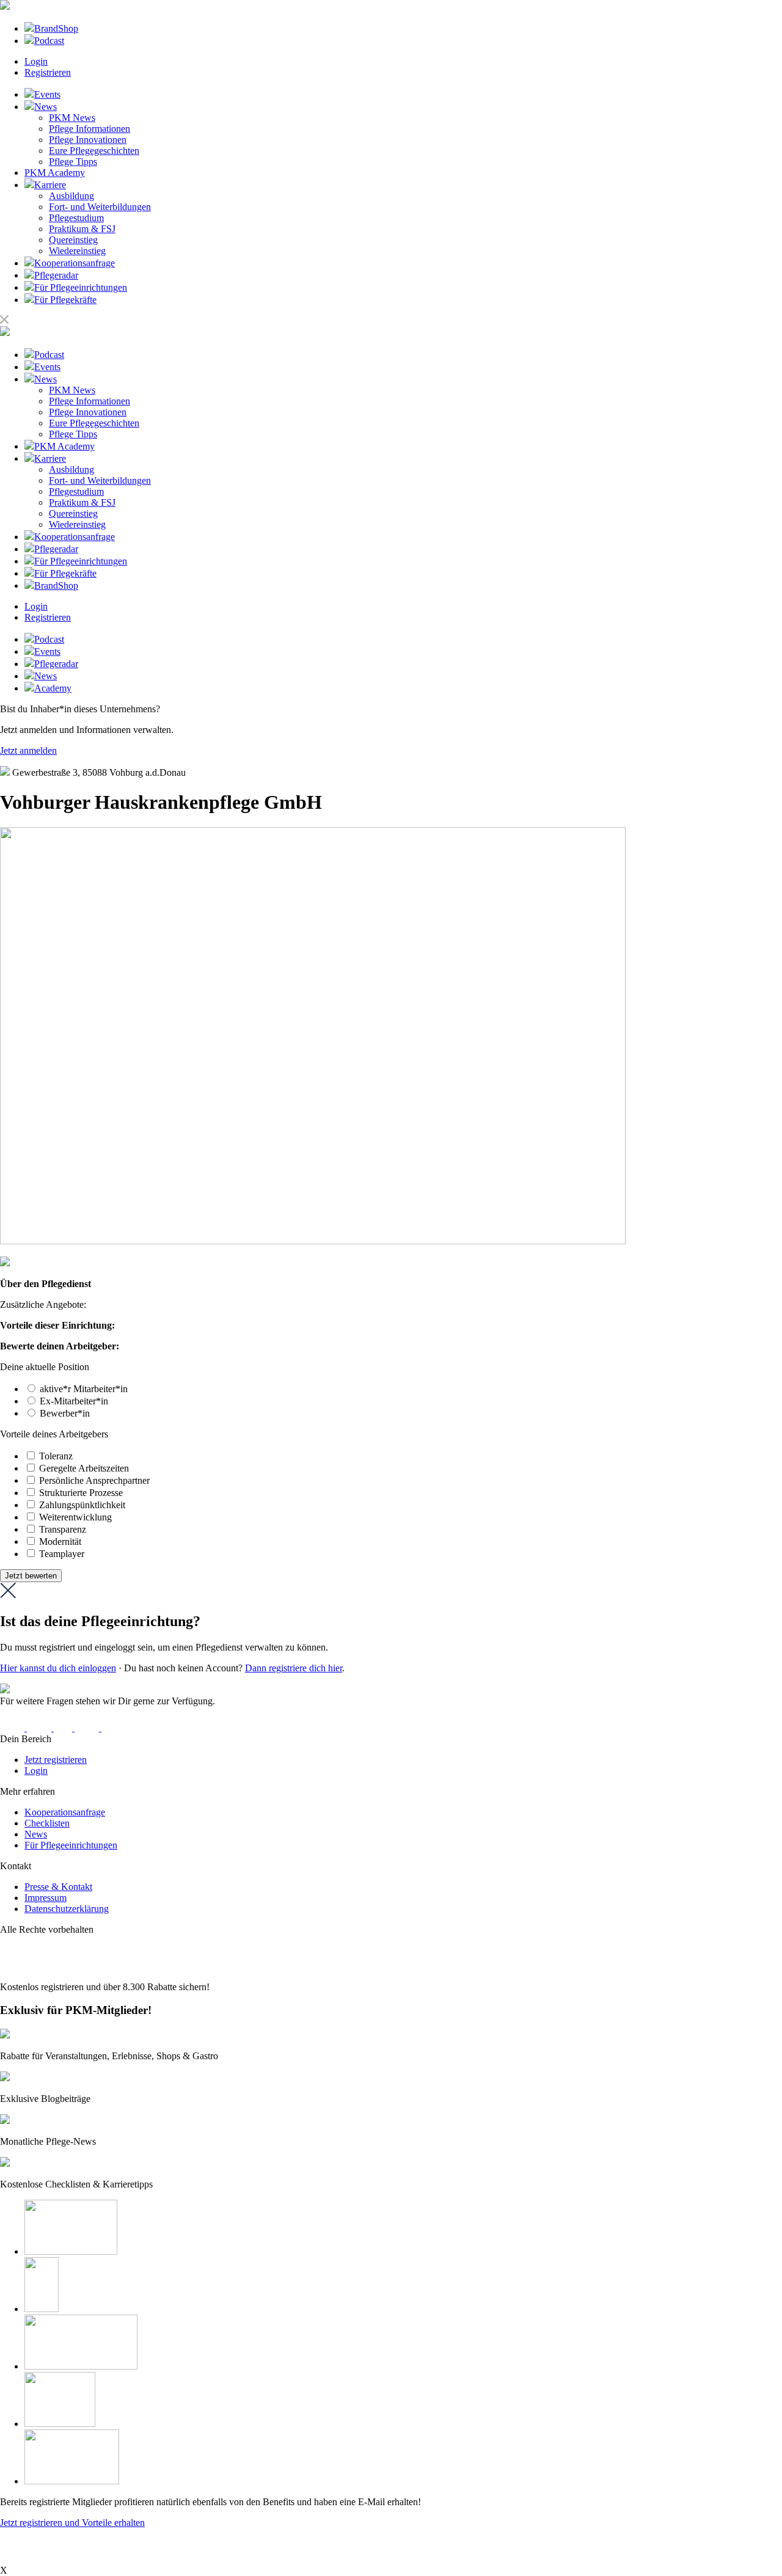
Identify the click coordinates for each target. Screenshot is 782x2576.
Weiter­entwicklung (75, 1517)
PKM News (72, 118)
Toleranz (56, 1456)
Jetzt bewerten (31, 1576)
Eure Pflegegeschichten (94, 151)
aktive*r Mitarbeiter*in (84, 1389)
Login (36, 61)
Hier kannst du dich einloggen (58, 1668)
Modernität (60, 1542)
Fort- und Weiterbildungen (100, 207)
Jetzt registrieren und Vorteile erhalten (72, 2523)
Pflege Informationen (90, 129)
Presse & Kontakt (58, 1887)
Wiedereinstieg (77, 251)
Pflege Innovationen (88, 140)
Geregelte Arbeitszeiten (84, 1468)
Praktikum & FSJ (82, 229)
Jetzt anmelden (28, 750)
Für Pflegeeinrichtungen (71, 1845)
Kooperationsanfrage (65, 1812)
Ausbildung (71, 196)
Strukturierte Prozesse (81, 1493)
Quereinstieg (73, 240)
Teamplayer (62, 1554)
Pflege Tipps (73, 162)
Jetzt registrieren (56, 1760)
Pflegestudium (76, 218)
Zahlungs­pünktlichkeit (82, 1505)
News (36, 1834)
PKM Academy (55, 173)
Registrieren (48, 72)
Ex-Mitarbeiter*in (74, 1401)
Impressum (46, 1898)
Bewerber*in (65, 1413)
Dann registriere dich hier (294, 1668)
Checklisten (47, 1823)
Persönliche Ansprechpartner (94, 1480)
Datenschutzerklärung (67, 1909)
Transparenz (63, 1529)
